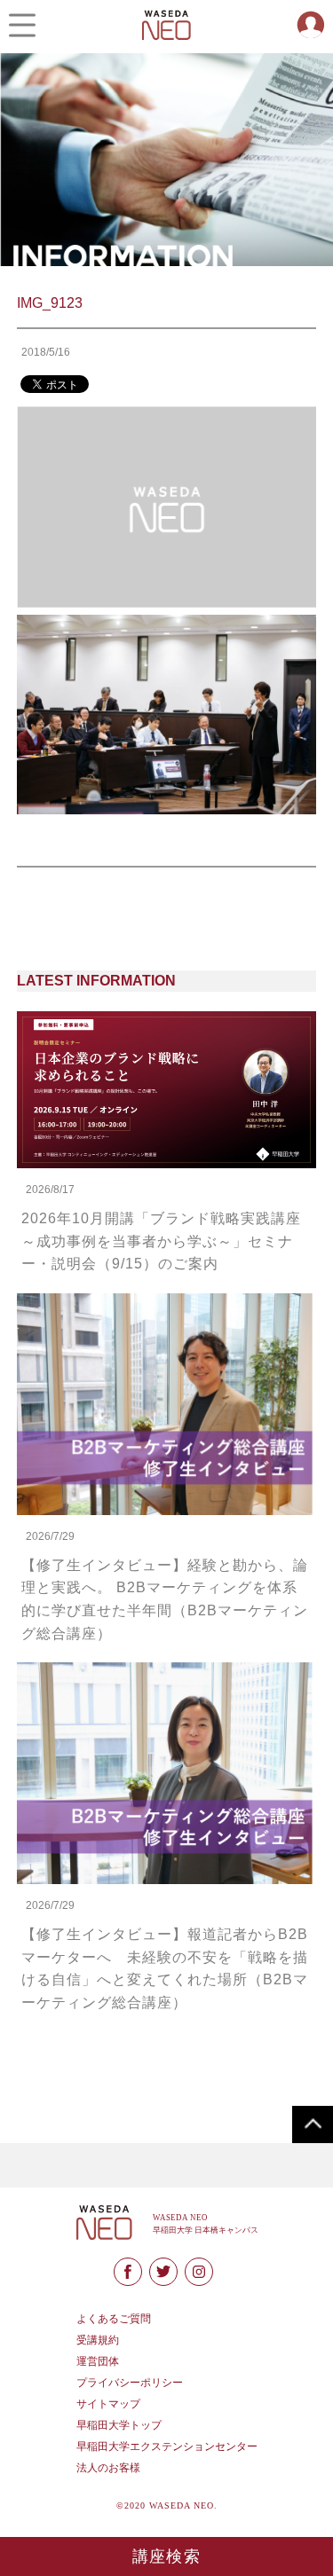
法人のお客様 (108, 2468)
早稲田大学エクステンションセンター (167, 2446)
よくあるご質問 (114, 2319)
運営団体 (98, 2361)
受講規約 (98, 2340)
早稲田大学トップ (119, 2425)
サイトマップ (108, 2404)
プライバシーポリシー (130, 2383)
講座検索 (166, 2556)
